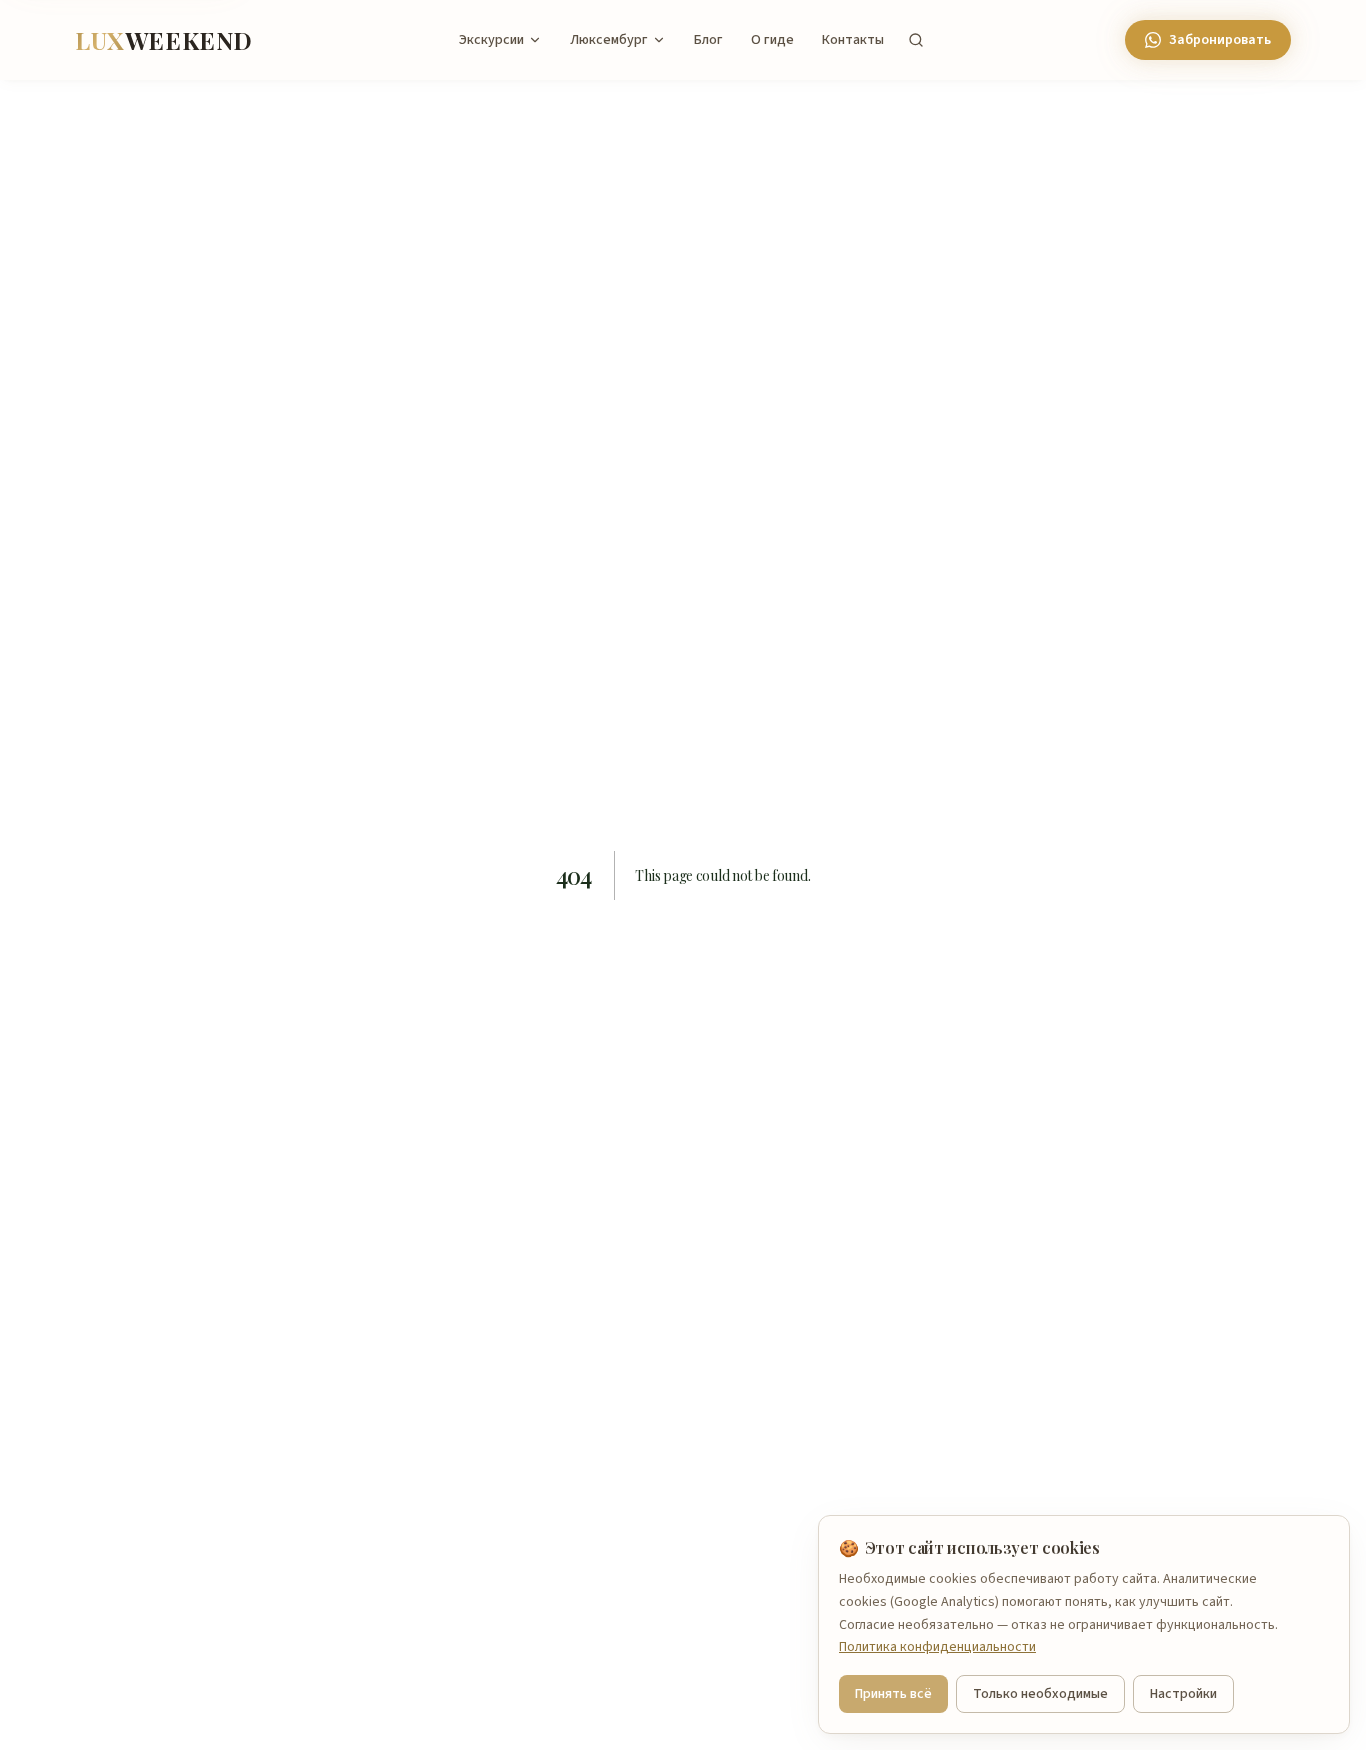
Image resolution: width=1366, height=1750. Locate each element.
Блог (708, 40)
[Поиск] (916, 40)
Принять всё (893, 1694)
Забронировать (1220, 40)
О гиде (772, 40)
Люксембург (609, 40)
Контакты (853, 40)
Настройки (1183, 1694)
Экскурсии (491, 40)
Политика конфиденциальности (937, 1647)
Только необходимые (1040, 1694)
